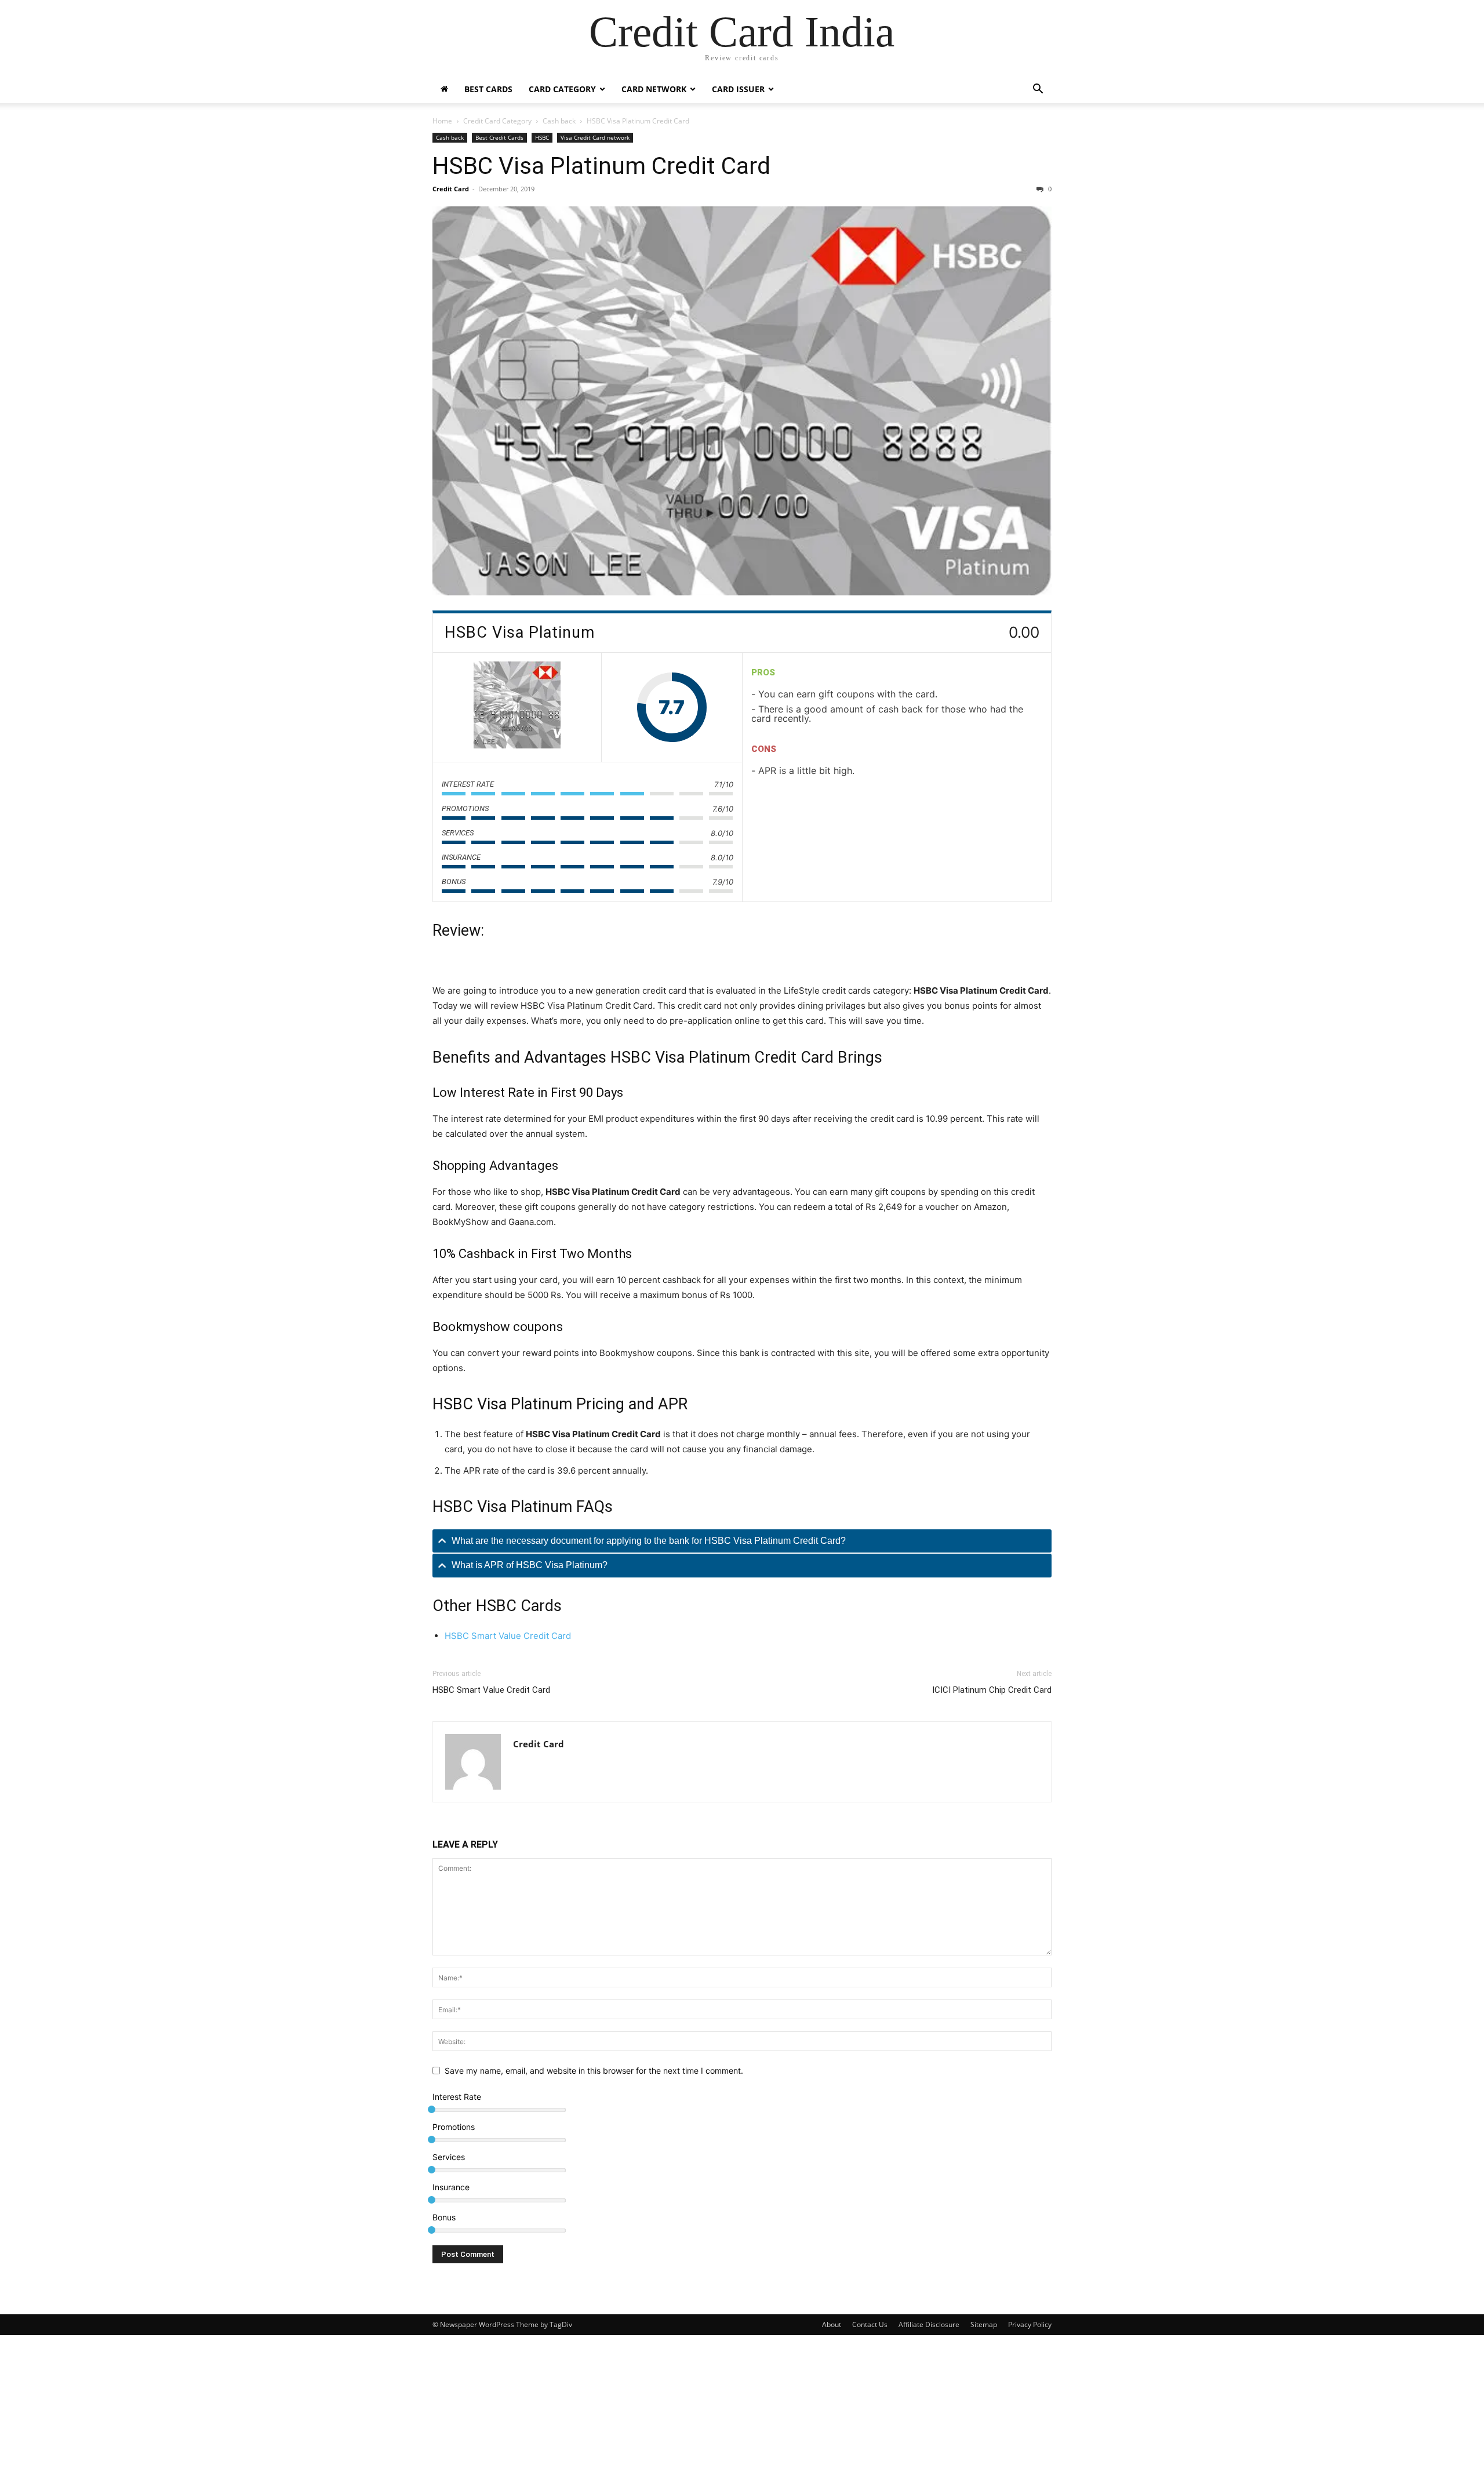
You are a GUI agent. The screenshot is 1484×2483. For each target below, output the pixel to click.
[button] (1038, 90)
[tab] (742, 1541)
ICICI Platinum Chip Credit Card (992, 1690)
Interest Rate (457, 2097)
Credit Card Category (497, 121)
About (832, 2324)
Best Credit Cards (499, 137)
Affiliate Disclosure (929, 2324)
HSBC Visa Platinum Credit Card (601, 166)
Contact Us (870, 2324)
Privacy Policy (1030, 2324)
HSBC (542, 137)
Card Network (654, 89)
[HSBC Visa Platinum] (517, 707)
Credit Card (451, 189)
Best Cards (488, 89)
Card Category (562, 89)
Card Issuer (738, 89)
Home (442, 121)
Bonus (444, 2217)
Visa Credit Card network (595, 137)
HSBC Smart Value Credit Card (508, 1636)
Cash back (559, 121)
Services (449, 2157)
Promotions (454, 2127)
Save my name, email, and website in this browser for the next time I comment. (594, 2071)
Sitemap (984, 2324)
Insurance (451, 2187)
